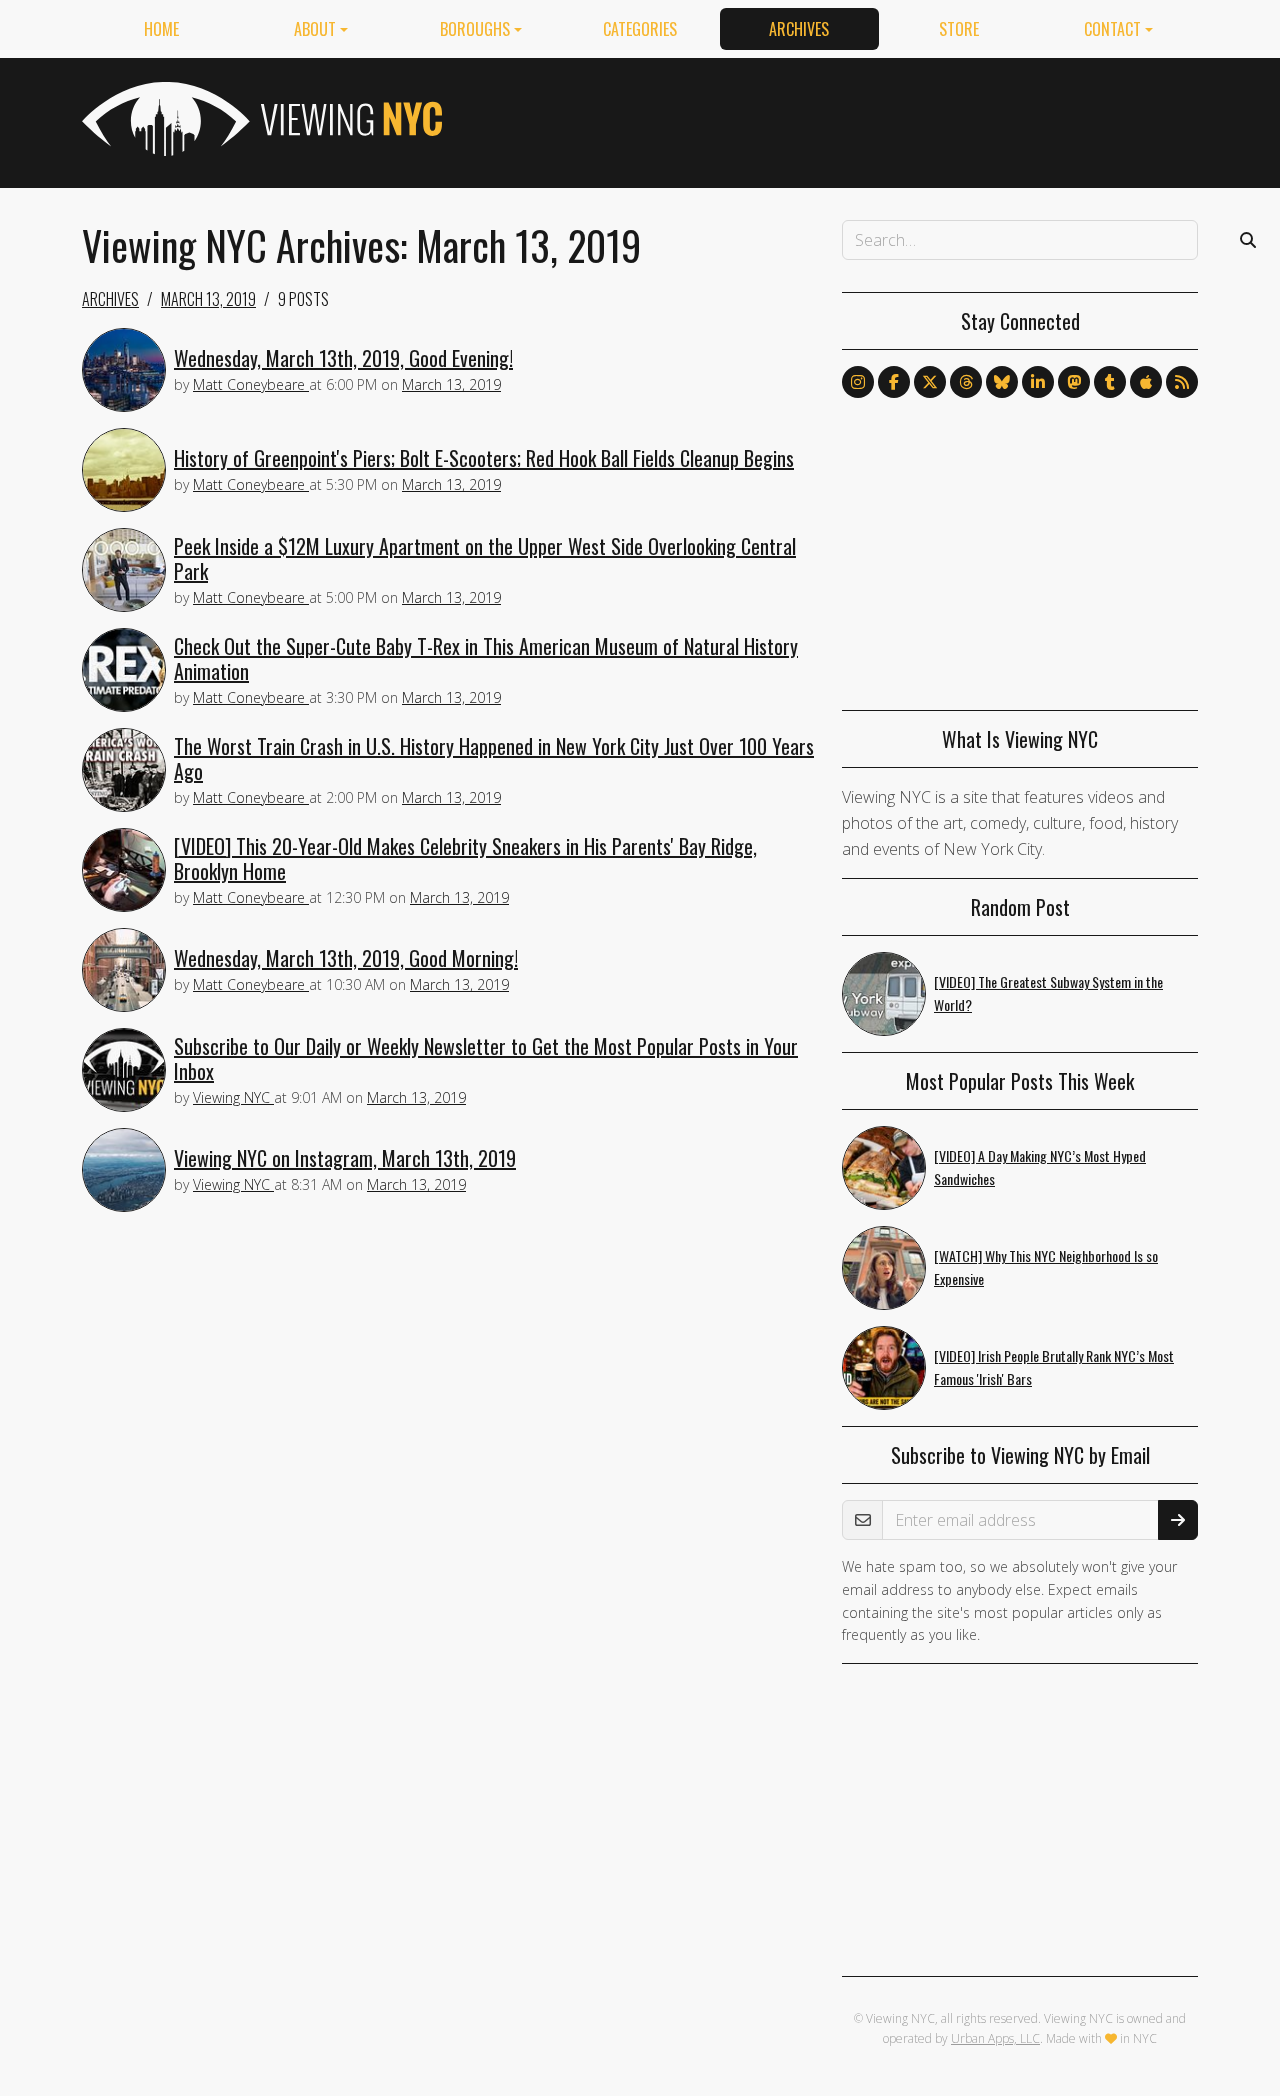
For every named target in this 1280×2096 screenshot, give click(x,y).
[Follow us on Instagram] (858, 382)
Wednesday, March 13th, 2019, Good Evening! (343, 358)
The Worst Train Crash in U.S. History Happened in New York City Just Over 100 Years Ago (494, 758)
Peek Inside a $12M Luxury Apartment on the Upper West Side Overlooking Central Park (485, 558)
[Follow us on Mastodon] (1074, 382)
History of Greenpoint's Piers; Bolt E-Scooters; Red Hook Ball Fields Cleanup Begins (484, 458)
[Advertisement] (834, 119)
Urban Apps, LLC (995, 2038)
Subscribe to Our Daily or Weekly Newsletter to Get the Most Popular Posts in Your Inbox (486, 1058)
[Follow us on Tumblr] (1110, 382)
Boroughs (475, 29)
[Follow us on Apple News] (1146, 382)
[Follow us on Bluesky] (1002, 382)
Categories (640, 29)
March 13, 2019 (208, 299)
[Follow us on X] (930, 382)
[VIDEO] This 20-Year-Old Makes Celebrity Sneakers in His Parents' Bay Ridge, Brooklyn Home (465, 858)
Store (959, 29)
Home (161, 29)
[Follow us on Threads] (966, 382)
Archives (799, 29)
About (315, 29)
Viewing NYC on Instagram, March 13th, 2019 (345, 1158)
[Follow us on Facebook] (894, 382)
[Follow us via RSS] (1182, 382)
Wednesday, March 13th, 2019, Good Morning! (346, 958)
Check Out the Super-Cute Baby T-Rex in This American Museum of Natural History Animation (486, 658)
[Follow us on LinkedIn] (1038, 382)
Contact (1112, 29)
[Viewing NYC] (260, 119)
